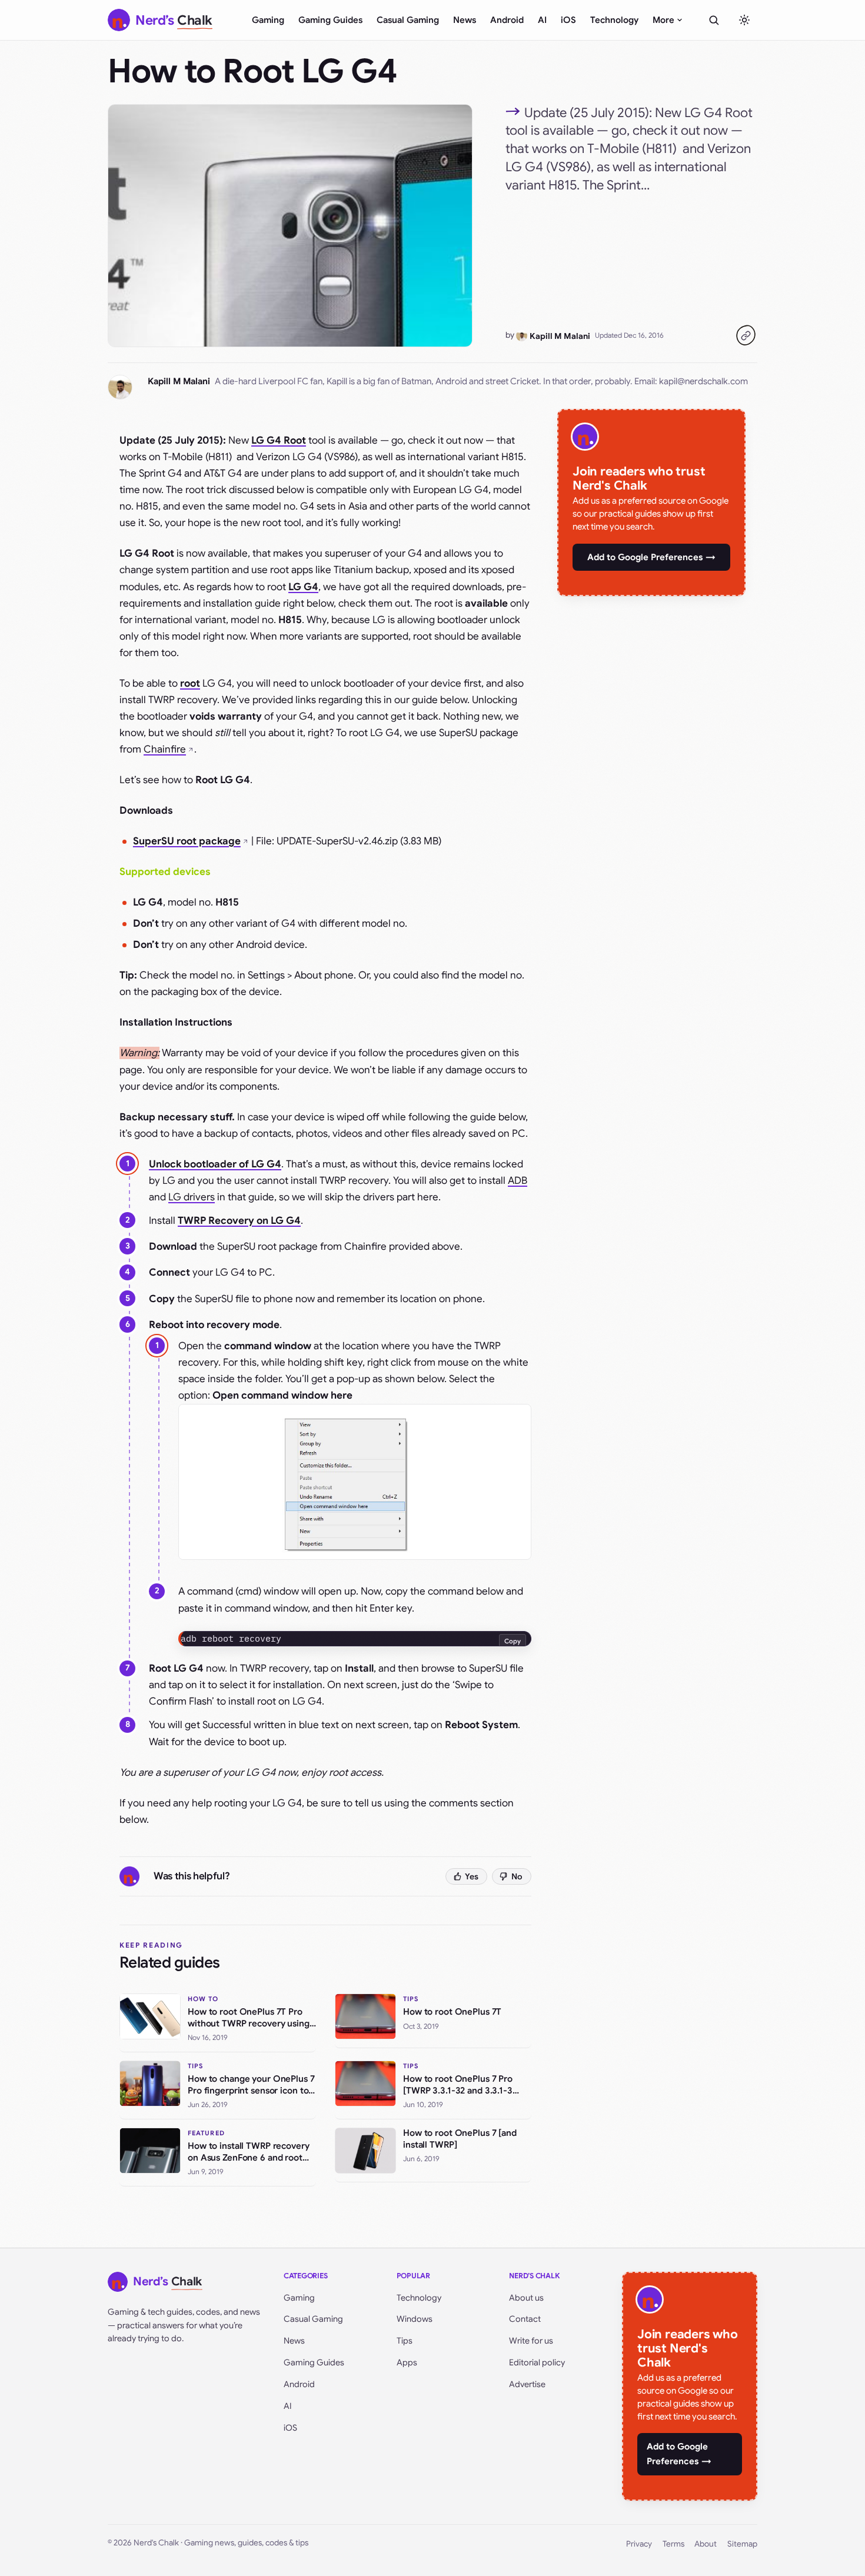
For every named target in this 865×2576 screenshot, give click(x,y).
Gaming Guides (330, 20)
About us (526, 2298)
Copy (513, 1641)
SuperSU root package (187, 841)
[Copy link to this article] (746, 335)
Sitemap (742, 2544)
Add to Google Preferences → (651, 557)
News (465, 20)
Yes (472, 1876)
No (517, 1876)
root (190, 683)
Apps (407, 2362)
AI (542, 20)
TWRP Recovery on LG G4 (239, 1221)
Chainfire (165, 749)
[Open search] (714, 20)
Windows (415, 2319)
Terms (673, 2544)
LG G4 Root (279, 440)
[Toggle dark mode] (744, 20)
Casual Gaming (408, 20)
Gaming (268, 20)
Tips (405, 2341)
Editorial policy (537, 2362)
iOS (568, 20)
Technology (614, 20)
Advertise (527, 2384)
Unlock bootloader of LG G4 (215, 1164)
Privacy (639, 2544)
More (663, 20)
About (706, 2544)
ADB (518, 1181)
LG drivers (192, 1197)
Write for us (531, 2341)
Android (507, 20)
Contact (525, 2319)
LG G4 (303, 587)
